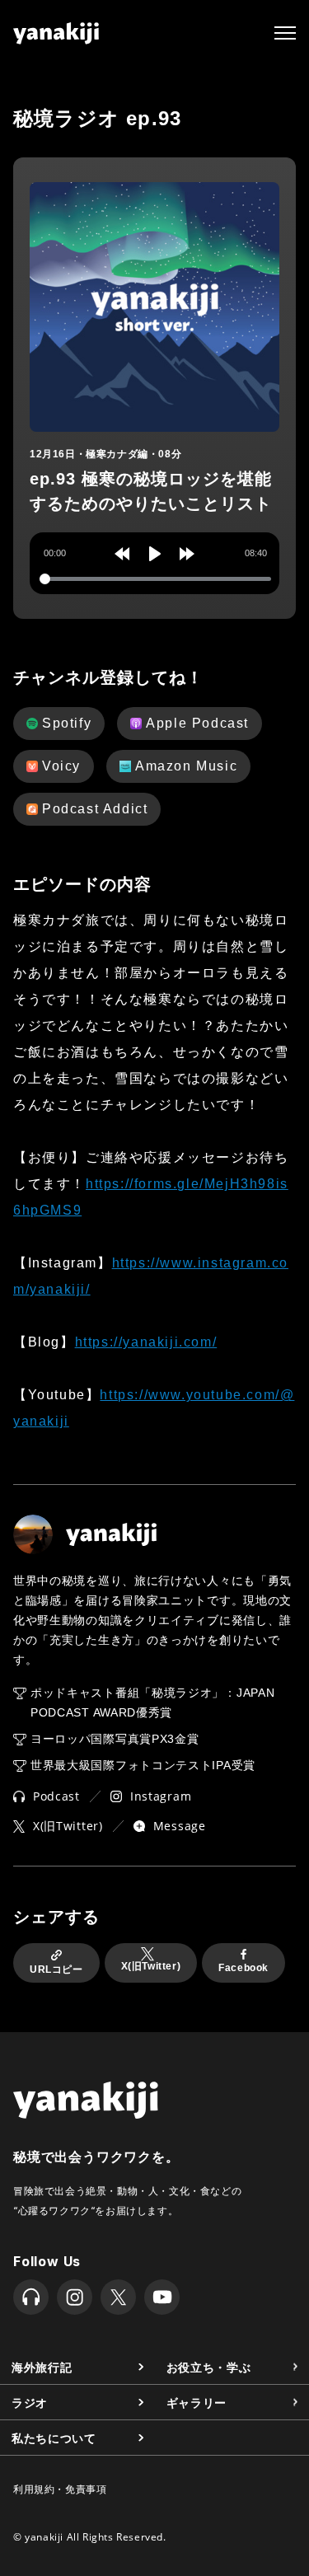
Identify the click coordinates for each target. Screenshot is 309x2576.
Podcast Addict (95, 809)
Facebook (243, 1968)
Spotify (67, 723)
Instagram (161, 1796)
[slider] (155, 579)
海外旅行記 (42, 2366)
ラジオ (30, 2402)
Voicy (61, 766)
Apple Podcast (197, 723)
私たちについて (54, 2437)
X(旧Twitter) (68, 1826)
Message (180, 1826)
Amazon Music (186, 766)
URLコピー (56, 1969)
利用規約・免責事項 (60, 2489)
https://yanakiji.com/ (146, 1342)
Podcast (56, 1796)
